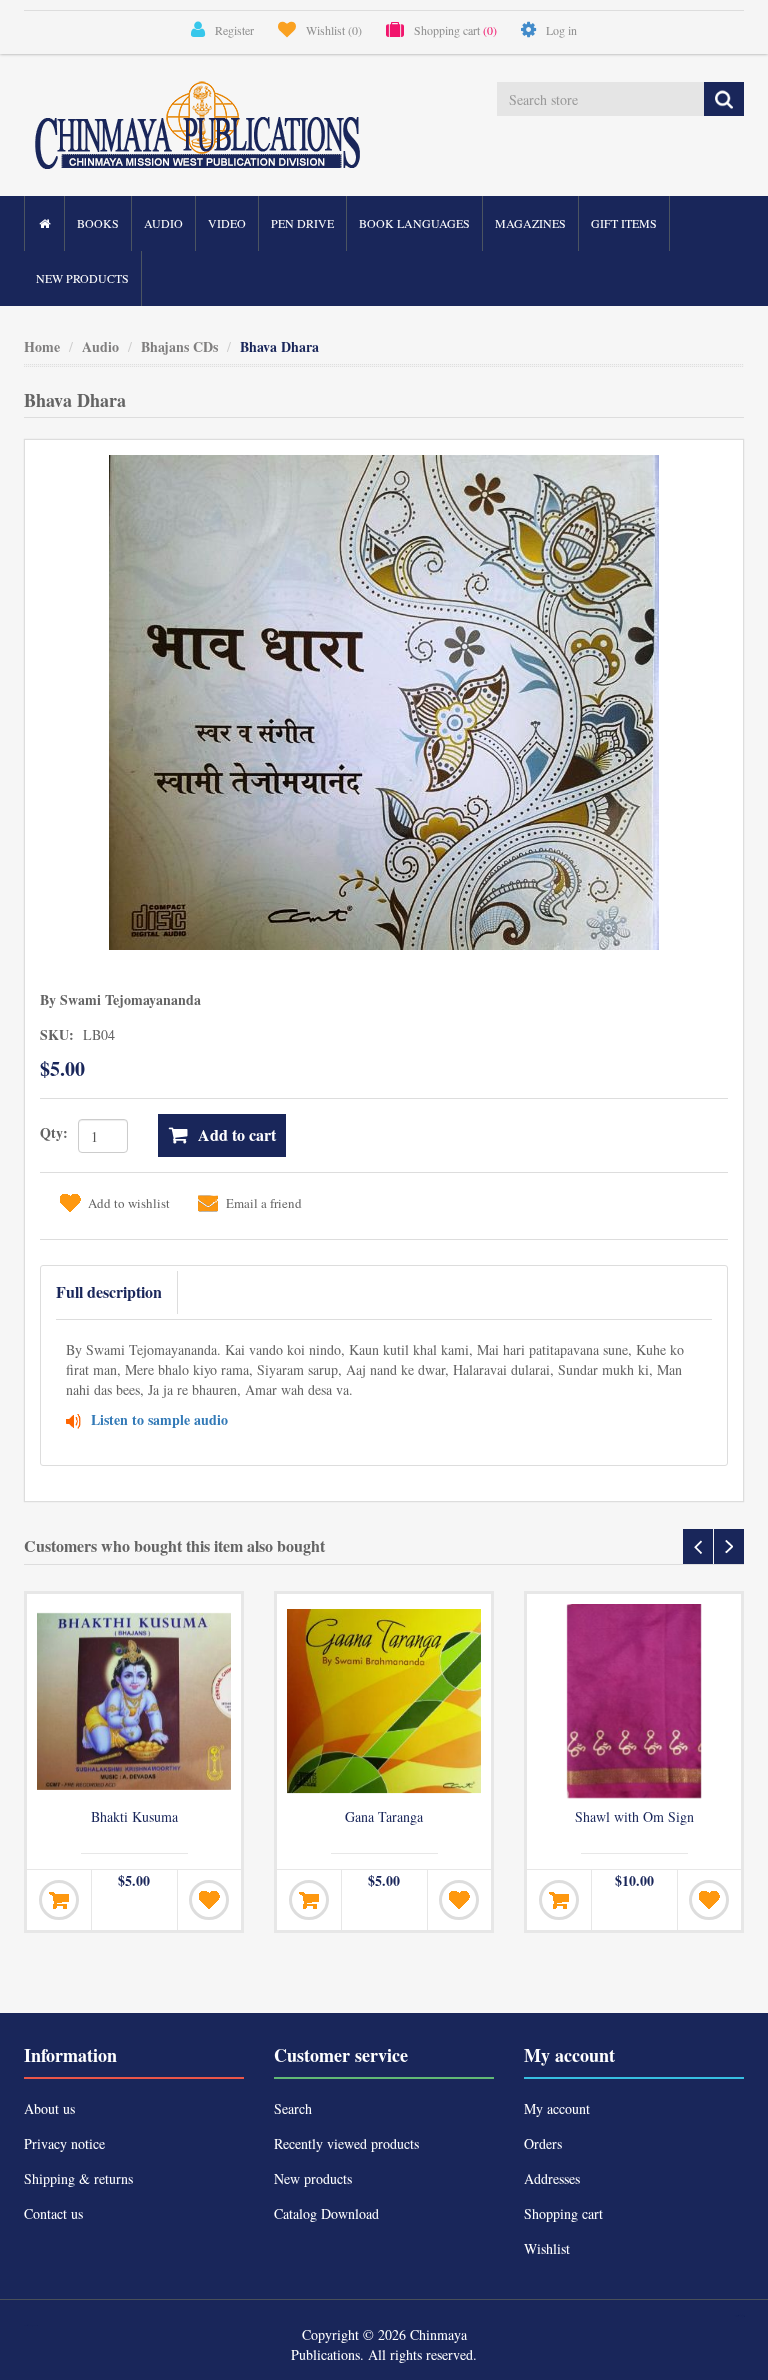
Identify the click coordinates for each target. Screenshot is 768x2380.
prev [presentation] (698, 1546)
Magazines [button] (530, 223)
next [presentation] (729, 1546)
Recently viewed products (346, 2143)
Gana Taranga (384, 1817)
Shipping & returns (78, 2178)
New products (82, 278)
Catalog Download (326, 2213)
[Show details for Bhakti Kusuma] (134, 1701)
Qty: (54, 1132)
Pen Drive (302, 223)
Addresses (552, 2178)
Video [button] (227, 223)
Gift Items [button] (624, 223)
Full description (109, 1291)
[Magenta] (634, 1701)
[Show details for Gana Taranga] (384, 1701)
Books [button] (98, 223)
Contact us (53, 2213)
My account (557, 2108)
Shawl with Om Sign (634, 1817)
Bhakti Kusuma (134, 1817)
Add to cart (237, 1134)
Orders (543, 2143)
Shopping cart (563, 2213)
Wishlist (547, 2248)
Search (293, 2108)
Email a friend (264, 1203)
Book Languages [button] (414, 223)
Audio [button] (163, 223)
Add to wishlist (129, 1203)
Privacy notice (64, 2143)
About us (49, 2108)
